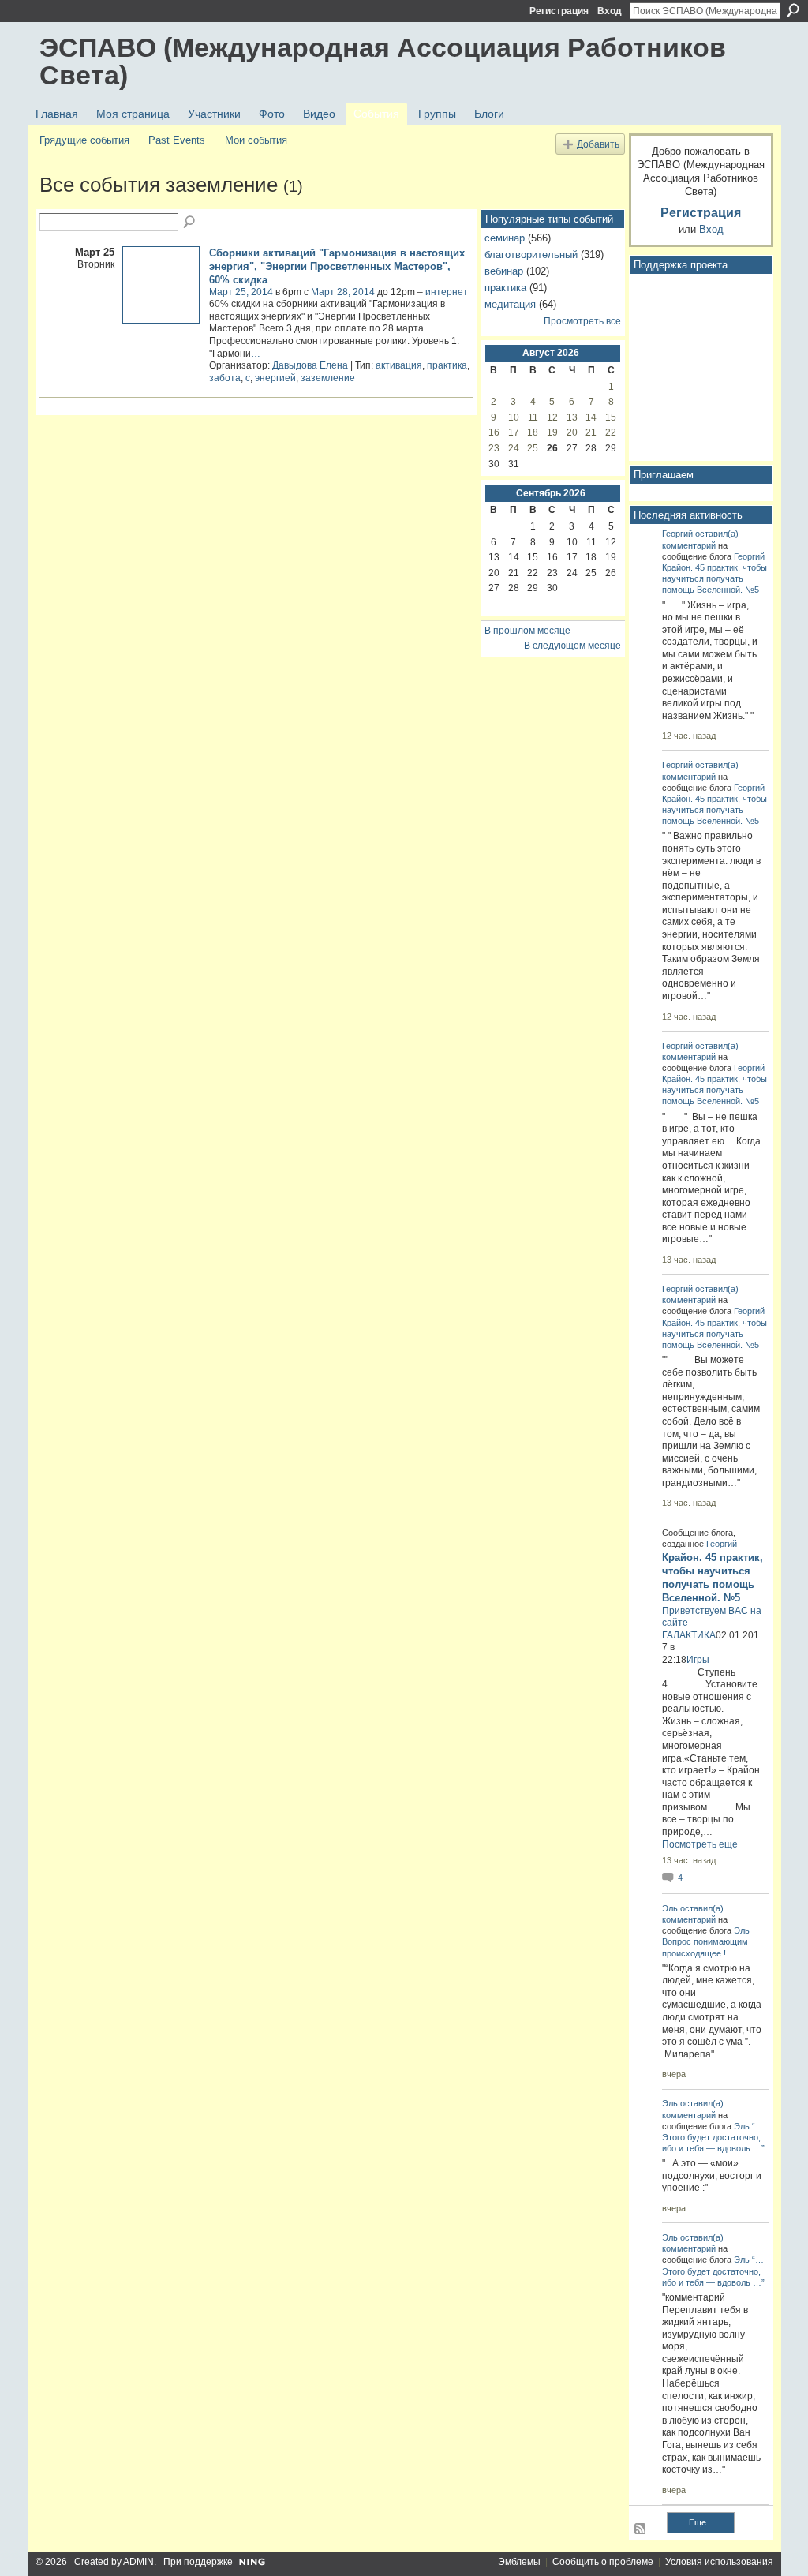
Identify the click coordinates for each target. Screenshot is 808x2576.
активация (399, 365)
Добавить (598, 144)
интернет (447, 292)
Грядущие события (84, 140)
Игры (698, 1660)
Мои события (256, 140)
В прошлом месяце (527, 631)
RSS (641, 2529)
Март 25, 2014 (241, 292)
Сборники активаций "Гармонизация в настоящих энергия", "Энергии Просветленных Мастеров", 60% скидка (337, 266)
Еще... (701, 2522)
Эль (670, 1908)
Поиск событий (190, 223)
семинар (505, 238)
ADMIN (138, 2562)
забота (225, 378)
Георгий (677, 534)
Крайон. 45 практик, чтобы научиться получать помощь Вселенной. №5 (714, 578)
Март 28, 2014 (343, 292)
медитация (510, 304)
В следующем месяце (572, 646)
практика (447, 365)
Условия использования (719, 2562)
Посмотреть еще (700, 1844)
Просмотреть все (582, 321)
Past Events (177, 140)
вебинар (504, 271)
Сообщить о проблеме (603, 2562)
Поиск (793, 10)
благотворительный (531, 255)
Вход (610, 11)
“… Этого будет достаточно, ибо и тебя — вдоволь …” (713, 2137)
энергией (275, 378)
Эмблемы (519, 2562)
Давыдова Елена (310, 365)
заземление (328, 378)
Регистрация (559, 11)
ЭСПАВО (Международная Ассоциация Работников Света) (383, 61)
